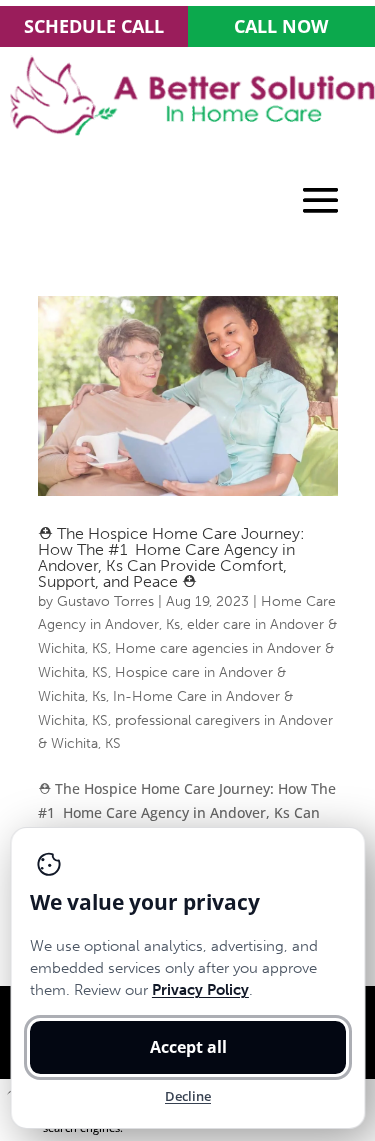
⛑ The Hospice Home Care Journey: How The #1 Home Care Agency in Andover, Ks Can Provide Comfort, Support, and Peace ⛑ (171, 557)
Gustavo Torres (105, 601)
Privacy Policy (199, 990)
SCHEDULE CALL (94, 26)
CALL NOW (281, 26)
